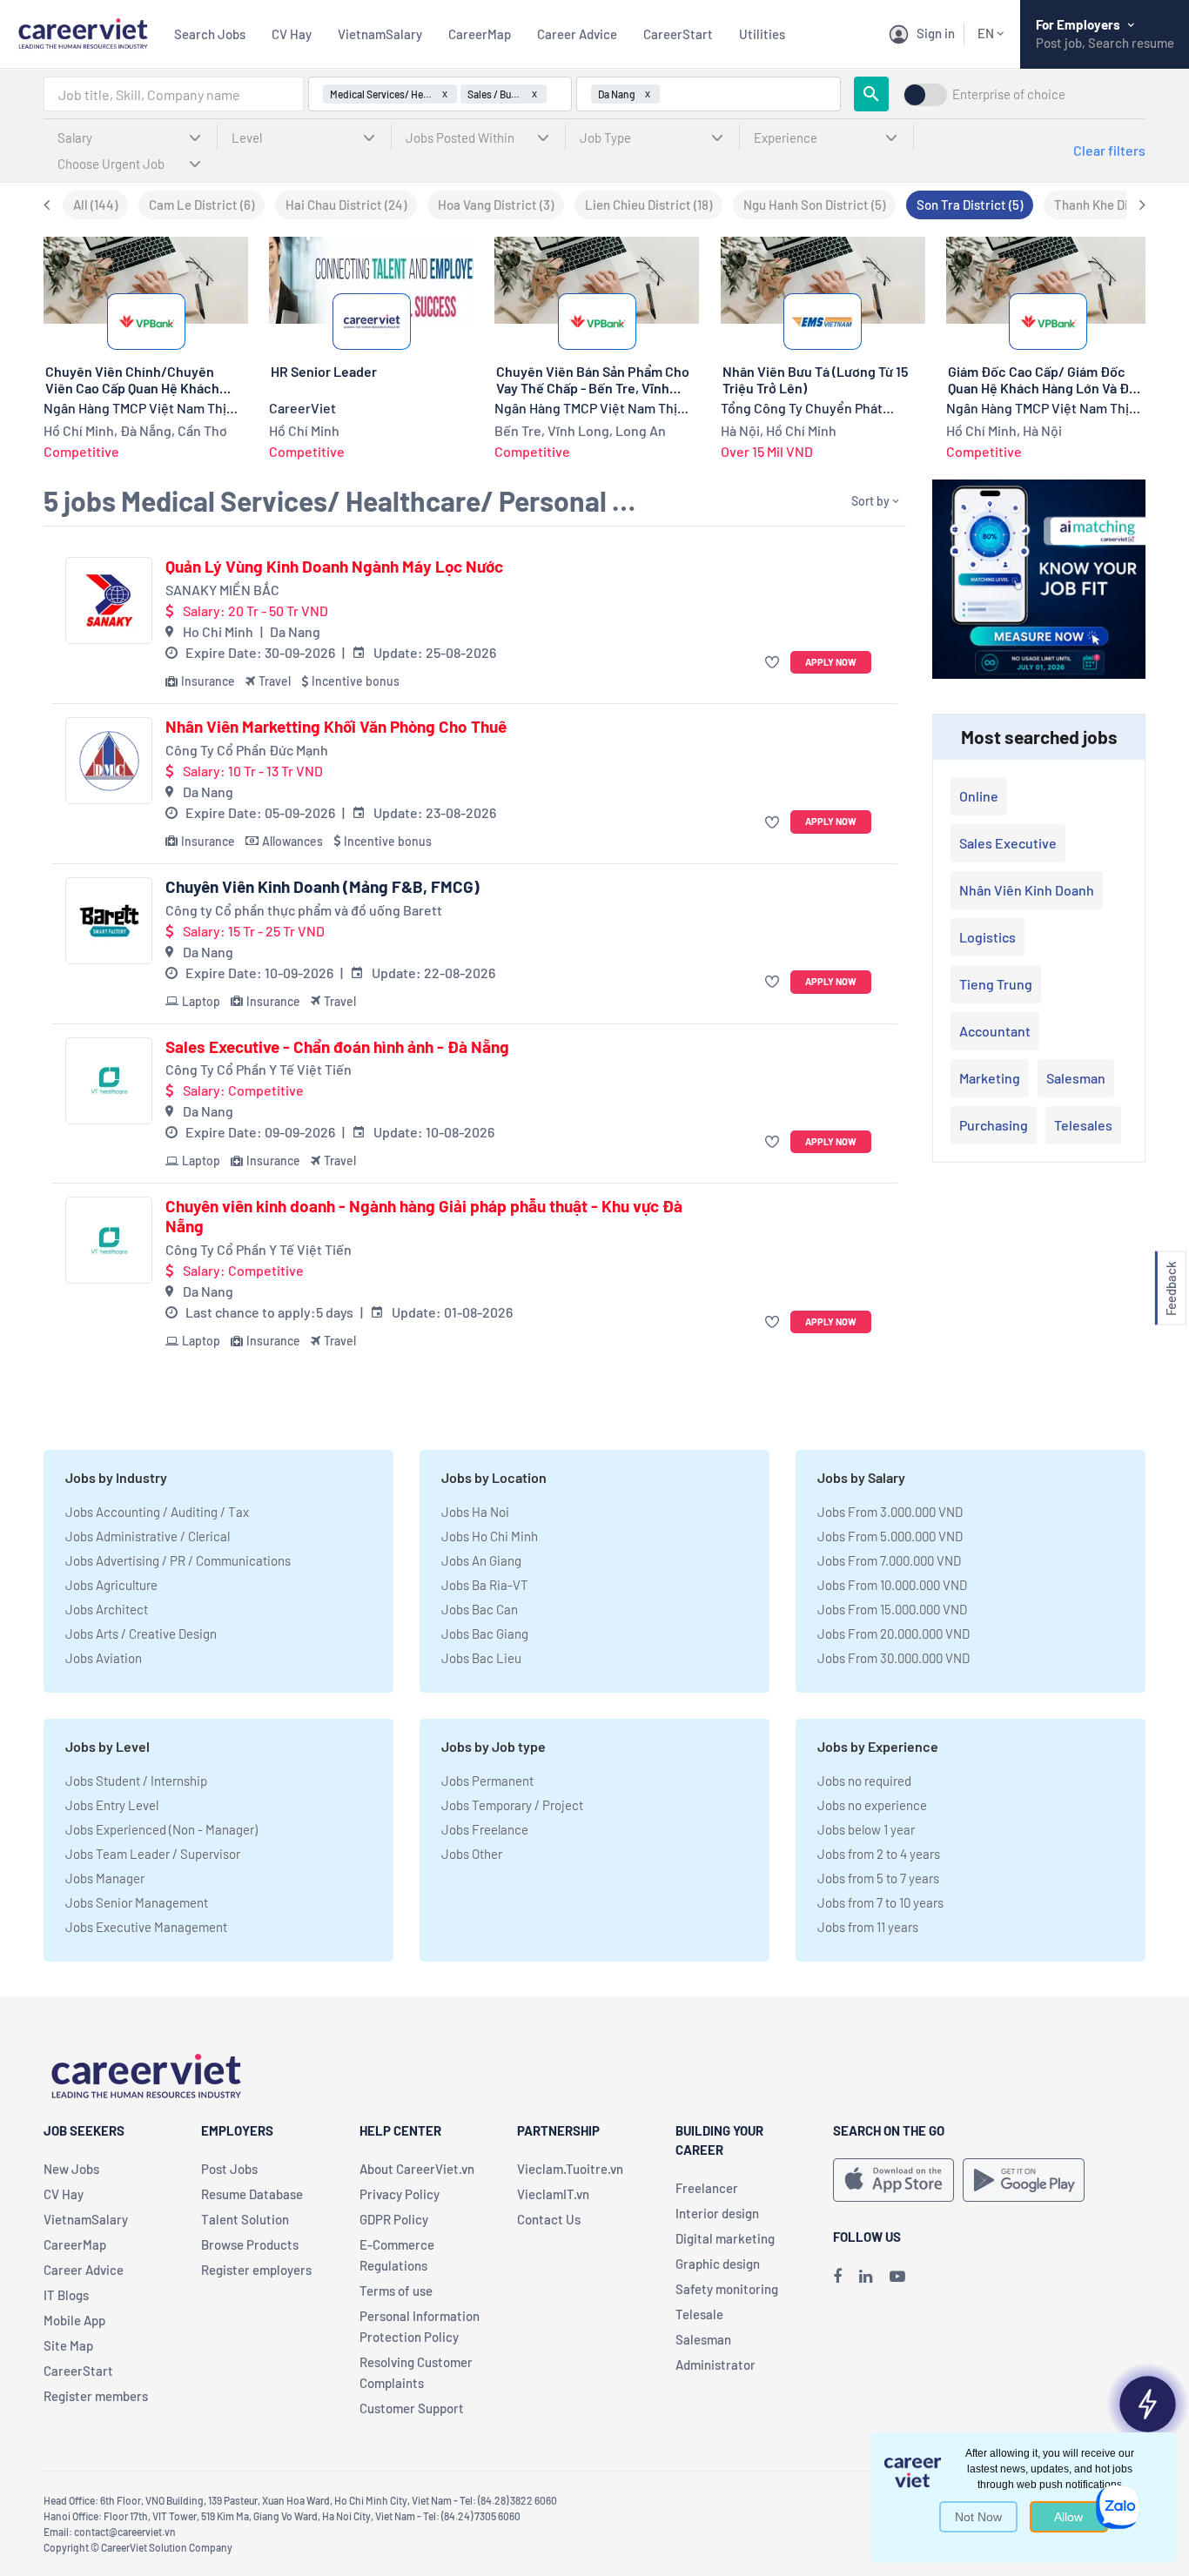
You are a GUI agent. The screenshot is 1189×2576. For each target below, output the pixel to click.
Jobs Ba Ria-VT (485, 1585)
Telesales (1083, 1125)
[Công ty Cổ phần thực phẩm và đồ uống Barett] (109, 921)
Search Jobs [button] (210, 34)
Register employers (256, 2270)
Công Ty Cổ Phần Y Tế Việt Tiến (259, 1069)
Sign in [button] (936, 33)
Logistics (987, 937)
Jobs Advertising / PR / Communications (178, 1560)
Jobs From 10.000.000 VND (892, 1585)
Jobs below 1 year (866, 1829)
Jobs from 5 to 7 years (878, 1878)
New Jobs (71, 2169)
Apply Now (831, 662)
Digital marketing (725, 2238)
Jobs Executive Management (146, 1927)
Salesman (1076, 1078)
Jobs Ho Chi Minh (490, 1536)
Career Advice (577, 34)
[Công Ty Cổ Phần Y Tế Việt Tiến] (109, 1081)
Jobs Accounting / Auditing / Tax (157, 1512)
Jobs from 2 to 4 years (879, 1854)
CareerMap (480, 34)
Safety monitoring (727, 2289)
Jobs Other (472, 1854)
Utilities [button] (762, 34)
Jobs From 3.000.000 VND (890, 1512)
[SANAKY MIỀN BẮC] (109, 600)
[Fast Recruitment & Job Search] (83, 32)
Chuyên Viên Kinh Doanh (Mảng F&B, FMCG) (322, 887)
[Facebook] (837, 2276)
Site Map (68, 2345)
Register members (96, 2396)
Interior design (717, 2213)
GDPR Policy (394, 2219)
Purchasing (994, 1125)
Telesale (699, 2314)
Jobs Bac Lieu (481, 1658)
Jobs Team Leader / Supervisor (153, 1854)
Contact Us (549, 2219)
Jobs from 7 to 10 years (880, 1902)
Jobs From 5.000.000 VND (890, 1536)
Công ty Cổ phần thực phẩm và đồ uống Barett (304, 910)
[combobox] (174, 94)
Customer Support (412, 2408)
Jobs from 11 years (868, 1927)
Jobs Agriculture (111, 1585)
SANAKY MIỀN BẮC (222, 590)
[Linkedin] (866, 2276)
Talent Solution (245, 2219)
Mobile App (74, 2320)
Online (979, 796)
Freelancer (707, 2188)
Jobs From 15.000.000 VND (892, 1609)
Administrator (715, 2365)
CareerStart (678, 34)
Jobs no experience (872, 1805)
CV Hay (292, 34)
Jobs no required (864, 1781)
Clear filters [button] (1109, 150)
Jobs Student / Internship (136, 1781)
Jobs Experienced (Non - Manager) (161, 1829)
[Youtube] (897, 2276)
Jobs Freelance (485, 1829)
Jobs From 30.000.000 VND (893, 1658)
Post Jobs (229, 2169)
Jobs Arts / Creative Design (141, 1633)
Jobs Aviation (104, 1658)
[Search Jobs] (871, 94)
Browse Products (250, 2244)
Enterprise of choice (1009, 94)
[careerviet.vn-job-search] (893, 2180)
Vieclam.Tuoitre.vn (570, 2169)
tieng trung (996, 984)
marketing (990, 1078)
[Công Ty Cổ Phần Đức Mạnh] (109, 761)
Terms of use (396, 2291)
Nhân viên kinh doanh (1027, 890)
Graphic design (718, 2264)
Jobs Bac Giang (485, 1633)
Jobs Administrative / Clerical (148, 1536)
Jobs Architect (107, 1609)
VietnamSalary (380, 34)
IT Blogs (66, 2295)
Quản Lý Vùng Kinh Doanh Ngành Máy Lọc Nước (334, 567)
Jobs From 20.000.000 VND (893, 1633)
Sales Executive (1008, 843)
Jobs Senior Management (137, 1902)
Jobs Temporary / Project (512, 1805)
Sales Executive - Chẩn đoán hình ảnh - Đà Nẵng (337, 1047)
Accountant (995, 1031)
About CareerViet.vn (417, 2169)
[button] (774, 663)
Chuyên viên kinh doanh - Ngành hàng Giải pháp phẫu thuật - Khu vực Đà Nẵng (424, 1216)
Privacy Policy (400, 2194)
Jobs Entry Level (112, 1805)
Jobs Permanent (487, 1781)
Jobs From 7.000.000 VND (889, 1560)
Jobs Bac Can (480, 1609)
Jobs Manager (105, 1878)
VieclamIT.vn (553, 2194)
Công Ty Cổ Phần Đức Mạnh (247, 750)
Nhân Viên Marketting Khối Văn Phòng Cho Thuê (336, 727)
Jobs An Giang (481, 1560)
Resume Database (252, 2194)
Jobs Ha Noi (475, 1512)
